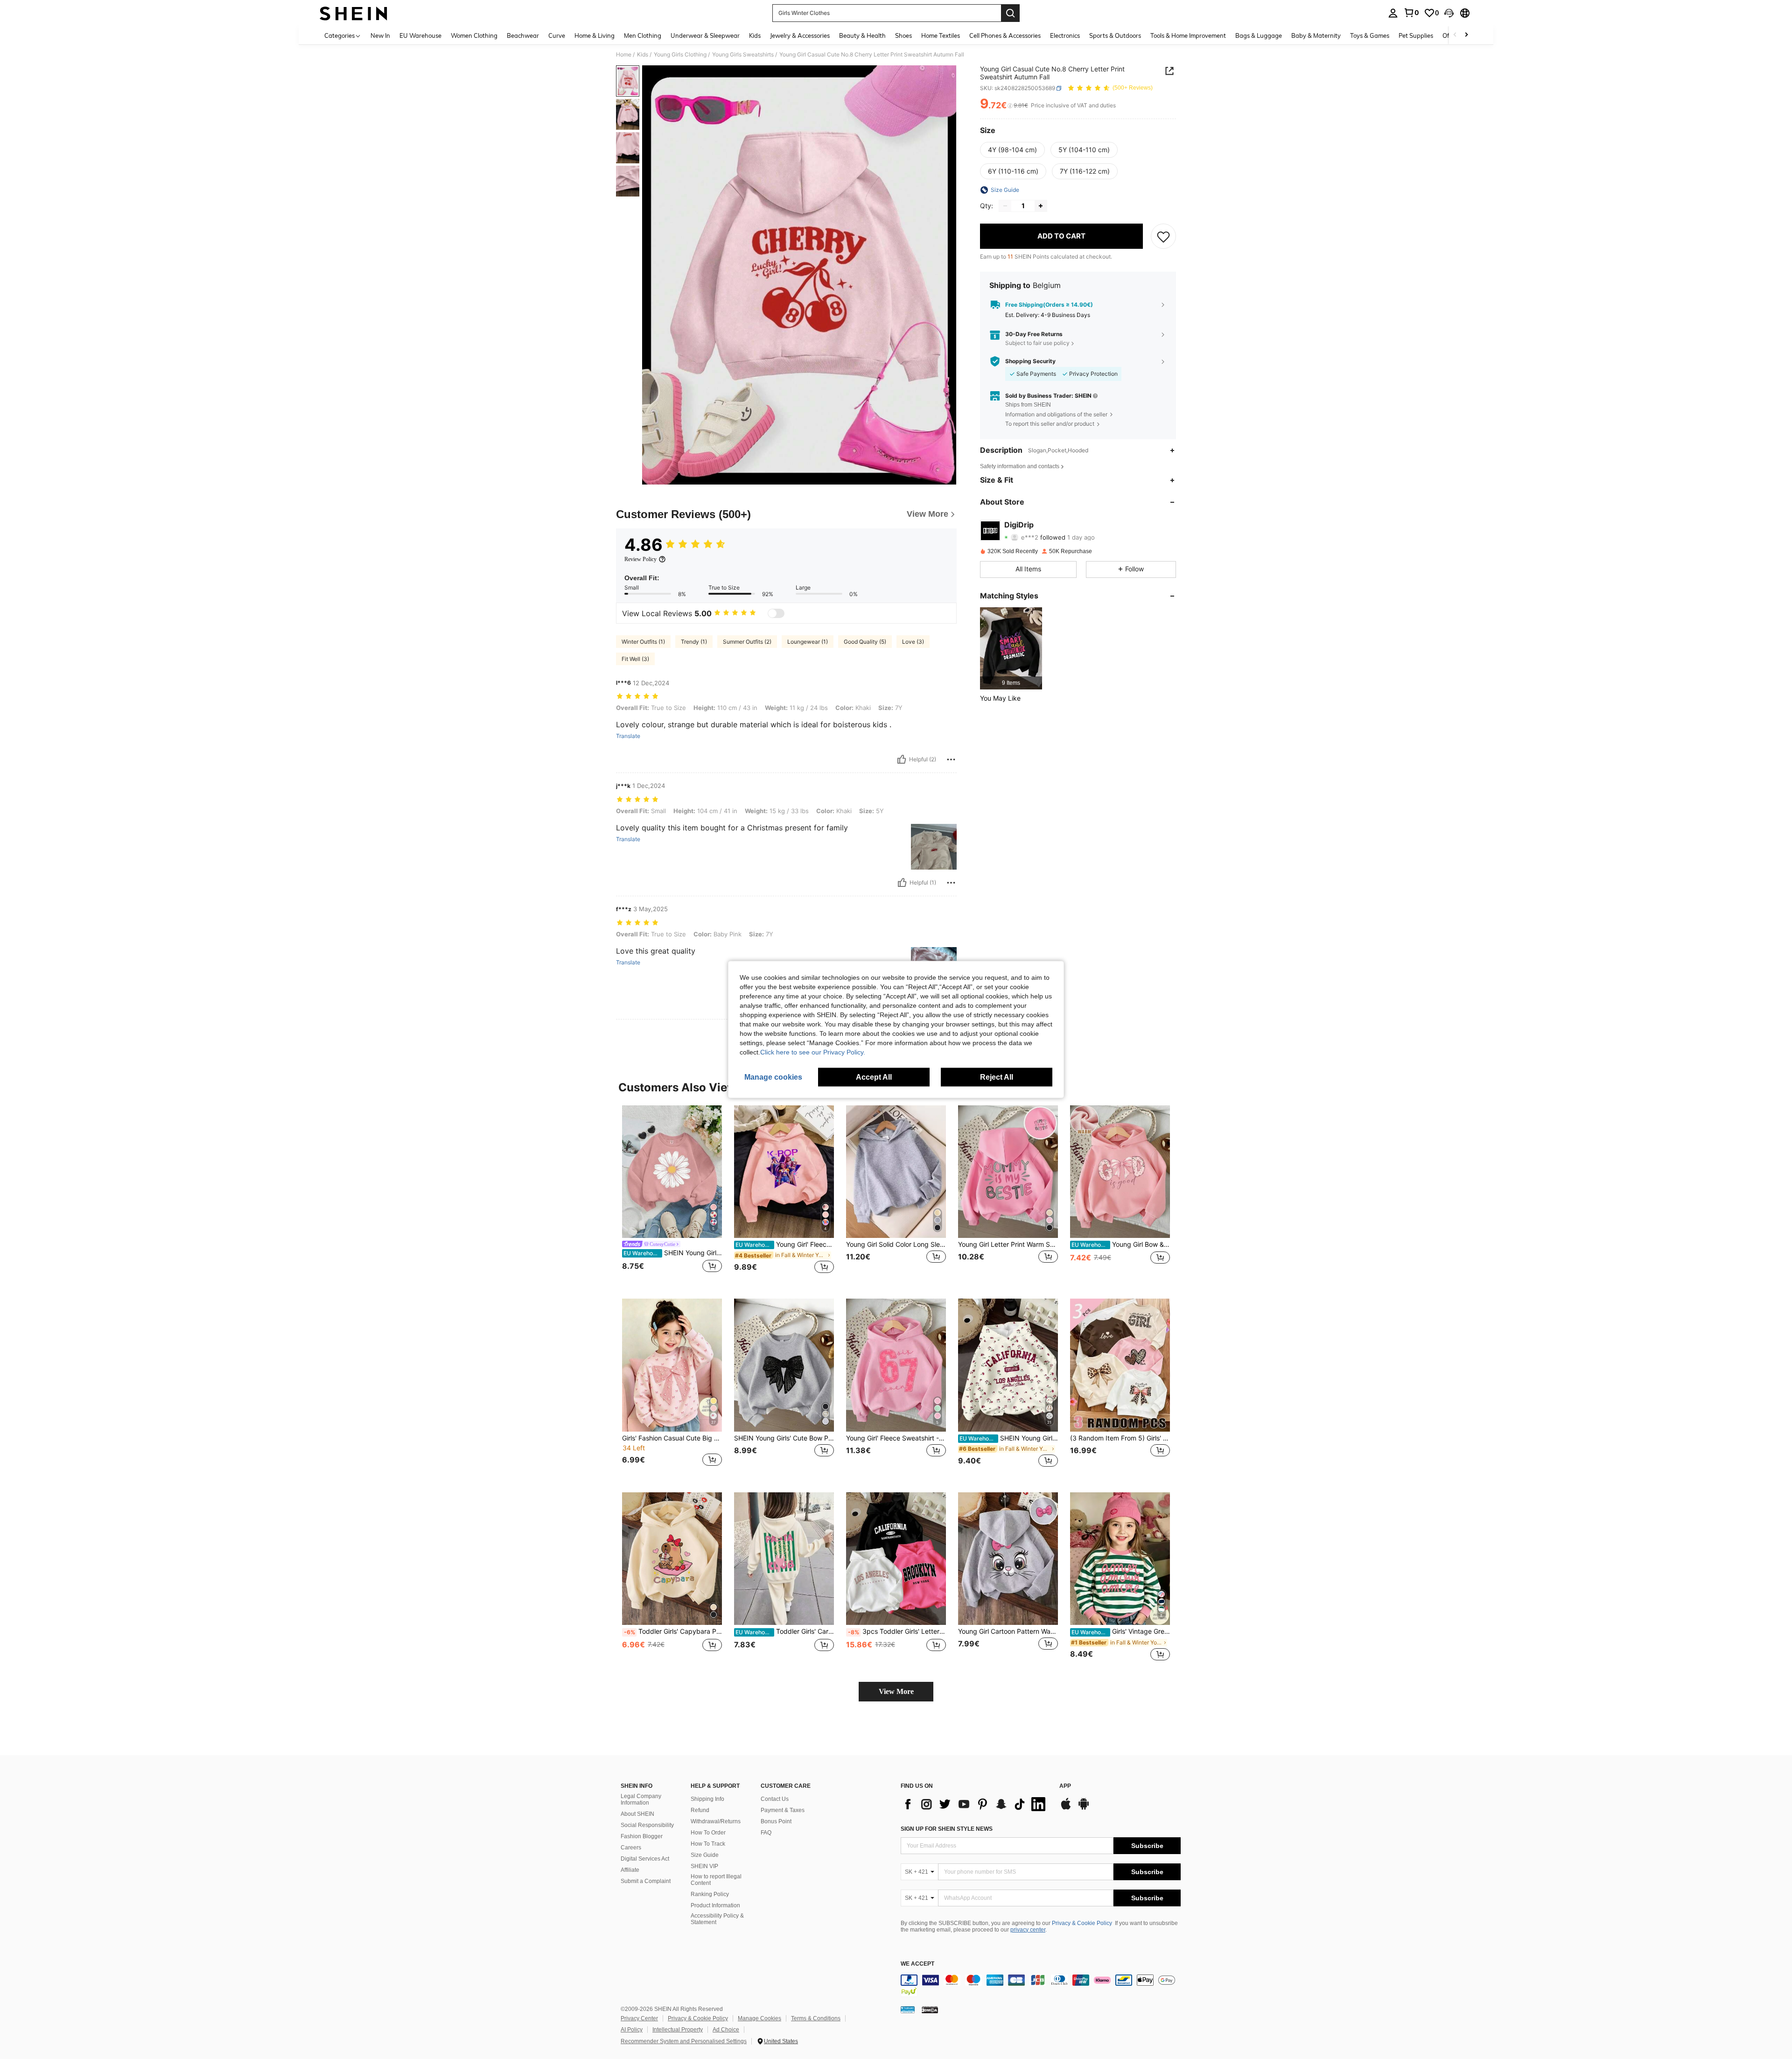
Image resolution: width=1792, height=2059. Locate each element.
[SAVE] (1163, 236)
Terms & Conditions (816, 2018)
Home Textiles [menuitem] (941, 35)
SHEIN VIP (704, 1866)
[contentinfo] (1041, 1986)
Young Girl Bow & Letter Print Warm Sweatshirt (1121, 1244)
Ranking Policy (710, 1894)
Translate (628, 736)
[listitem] (1011, 649)
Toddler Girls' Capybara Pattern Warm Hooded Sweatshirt (673, 1631)
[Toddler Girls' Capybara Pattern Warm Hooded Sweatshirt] (672, 1559)
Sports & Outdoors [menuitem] (1115, 35)
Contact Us (775, 1799)
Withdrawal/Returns (716, 1821)
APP (1065, 1786)
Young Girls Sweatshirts (743, 55)
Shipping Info (707, 1799)
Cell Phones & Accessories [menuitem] (1005, 35)
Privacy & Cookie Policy (1082, 1923)
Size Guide (705, 1855)
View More (896, 1691)
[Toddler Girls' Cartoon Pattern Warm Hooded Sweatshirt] (784, 1559)
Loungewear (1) (808, 642)
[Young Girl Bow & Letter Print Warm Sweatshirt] (1120, 1172)
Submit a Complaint (646, 1881)
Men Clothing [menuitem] (643, 35)
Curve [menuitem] (557, 35)
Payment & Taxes (783, 1810)
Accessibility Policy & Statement (717, 1919)
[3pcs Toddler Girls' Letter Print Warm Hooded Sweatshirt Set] (896, 1559)
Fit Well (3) (635, 659)
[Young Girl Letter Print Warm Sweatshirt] (1008, 1172)
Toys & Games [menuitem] (1370, 35)
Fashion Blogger (642, 1836)
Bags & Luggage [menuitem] (1259, 35)
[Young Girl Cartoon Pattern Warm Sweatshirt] (1008, 1559)
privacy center (1028, 1930)
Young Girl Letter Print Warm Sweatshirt (1008, 1244)
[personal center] (1393, 13)
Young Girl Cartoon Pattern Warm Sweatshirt (1008, 1631)
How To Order (708, 1833)
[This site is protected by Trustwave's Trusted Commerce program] (908, 2010)
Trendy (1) (694, 642)
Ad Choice (726, 2030)
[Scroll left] (1455, 35)
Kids (643, 55)
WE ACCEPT (917, 1964)
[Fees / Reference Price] (1010, 106)
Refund (700, 1810)
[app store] (1066, 1808)
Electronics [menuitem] (1065, 35)
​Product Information (715, 1905)
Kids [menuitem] (755, 35)
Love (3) (913, 642)
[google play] (1084, 1808)
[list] (975, 1804)
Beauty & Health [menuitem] (862, 35)
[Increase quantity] (1041, 206)
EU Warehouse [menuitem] (420, 35)
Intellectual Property (678, 2030)
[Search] (1010, 13)
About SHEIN (637, 1814)
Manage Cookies (759, 2018)
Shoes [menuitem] (903, 35)
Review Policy (640, 559)
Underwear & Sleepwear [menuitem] (705, 35)
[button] (1449, 13)
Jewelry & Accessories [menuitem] (800, 35)
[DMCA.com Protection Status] (930, 2010)
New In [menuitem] (380, 35)
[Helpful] (902, 759)
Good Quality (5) (865, 642)
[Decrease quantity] (1005, 206)
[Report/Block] (951, 759)
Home (624, 55)
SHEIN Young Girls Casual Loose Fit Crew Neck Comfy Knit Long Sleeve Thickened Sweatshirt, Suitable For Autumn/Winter (673, 1253)
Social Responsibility (647, 1825)
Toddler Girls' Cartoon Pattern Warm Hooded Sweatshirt (785, 1631)
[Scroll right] (1466, 35)
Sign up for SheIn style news (947, 1829)
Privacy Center (639, 2018)
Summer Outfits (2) (747, 642)
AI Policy (632, 2030)
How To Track (708, 1844)
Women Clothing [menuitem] (474, 35)
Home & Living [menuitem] (595, 35)
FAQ (766, 1833)
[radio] (1012, 150)
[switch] (776, 613)
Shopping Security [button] (1030, 361)
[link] (1411, 13)
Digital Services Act (645, 1859)
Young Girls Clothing (680, 55)
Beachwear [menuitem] (523, 35)
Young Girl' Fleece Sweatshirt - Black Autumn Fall (785, 1244)
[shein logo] (353, 13)
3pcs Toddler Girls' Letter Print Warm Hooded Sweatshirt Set (897, 1631)
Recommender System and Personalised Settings (684, 2041)
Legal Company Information (641, 1799)
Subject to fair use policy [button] (1037, 343)
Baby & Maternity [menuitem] (1316, 35)
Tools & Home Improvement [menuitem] (1188, 35)
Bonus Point (776, 1821)
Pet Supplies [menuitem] (1416, 35)
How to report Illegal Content (716, 1880)
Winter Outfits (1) (643, 642)
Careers (631, 1848)
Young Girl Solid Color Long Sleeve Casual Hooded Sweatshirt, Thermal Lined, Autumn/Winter (896, 1244)
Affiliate (630, 1870)
